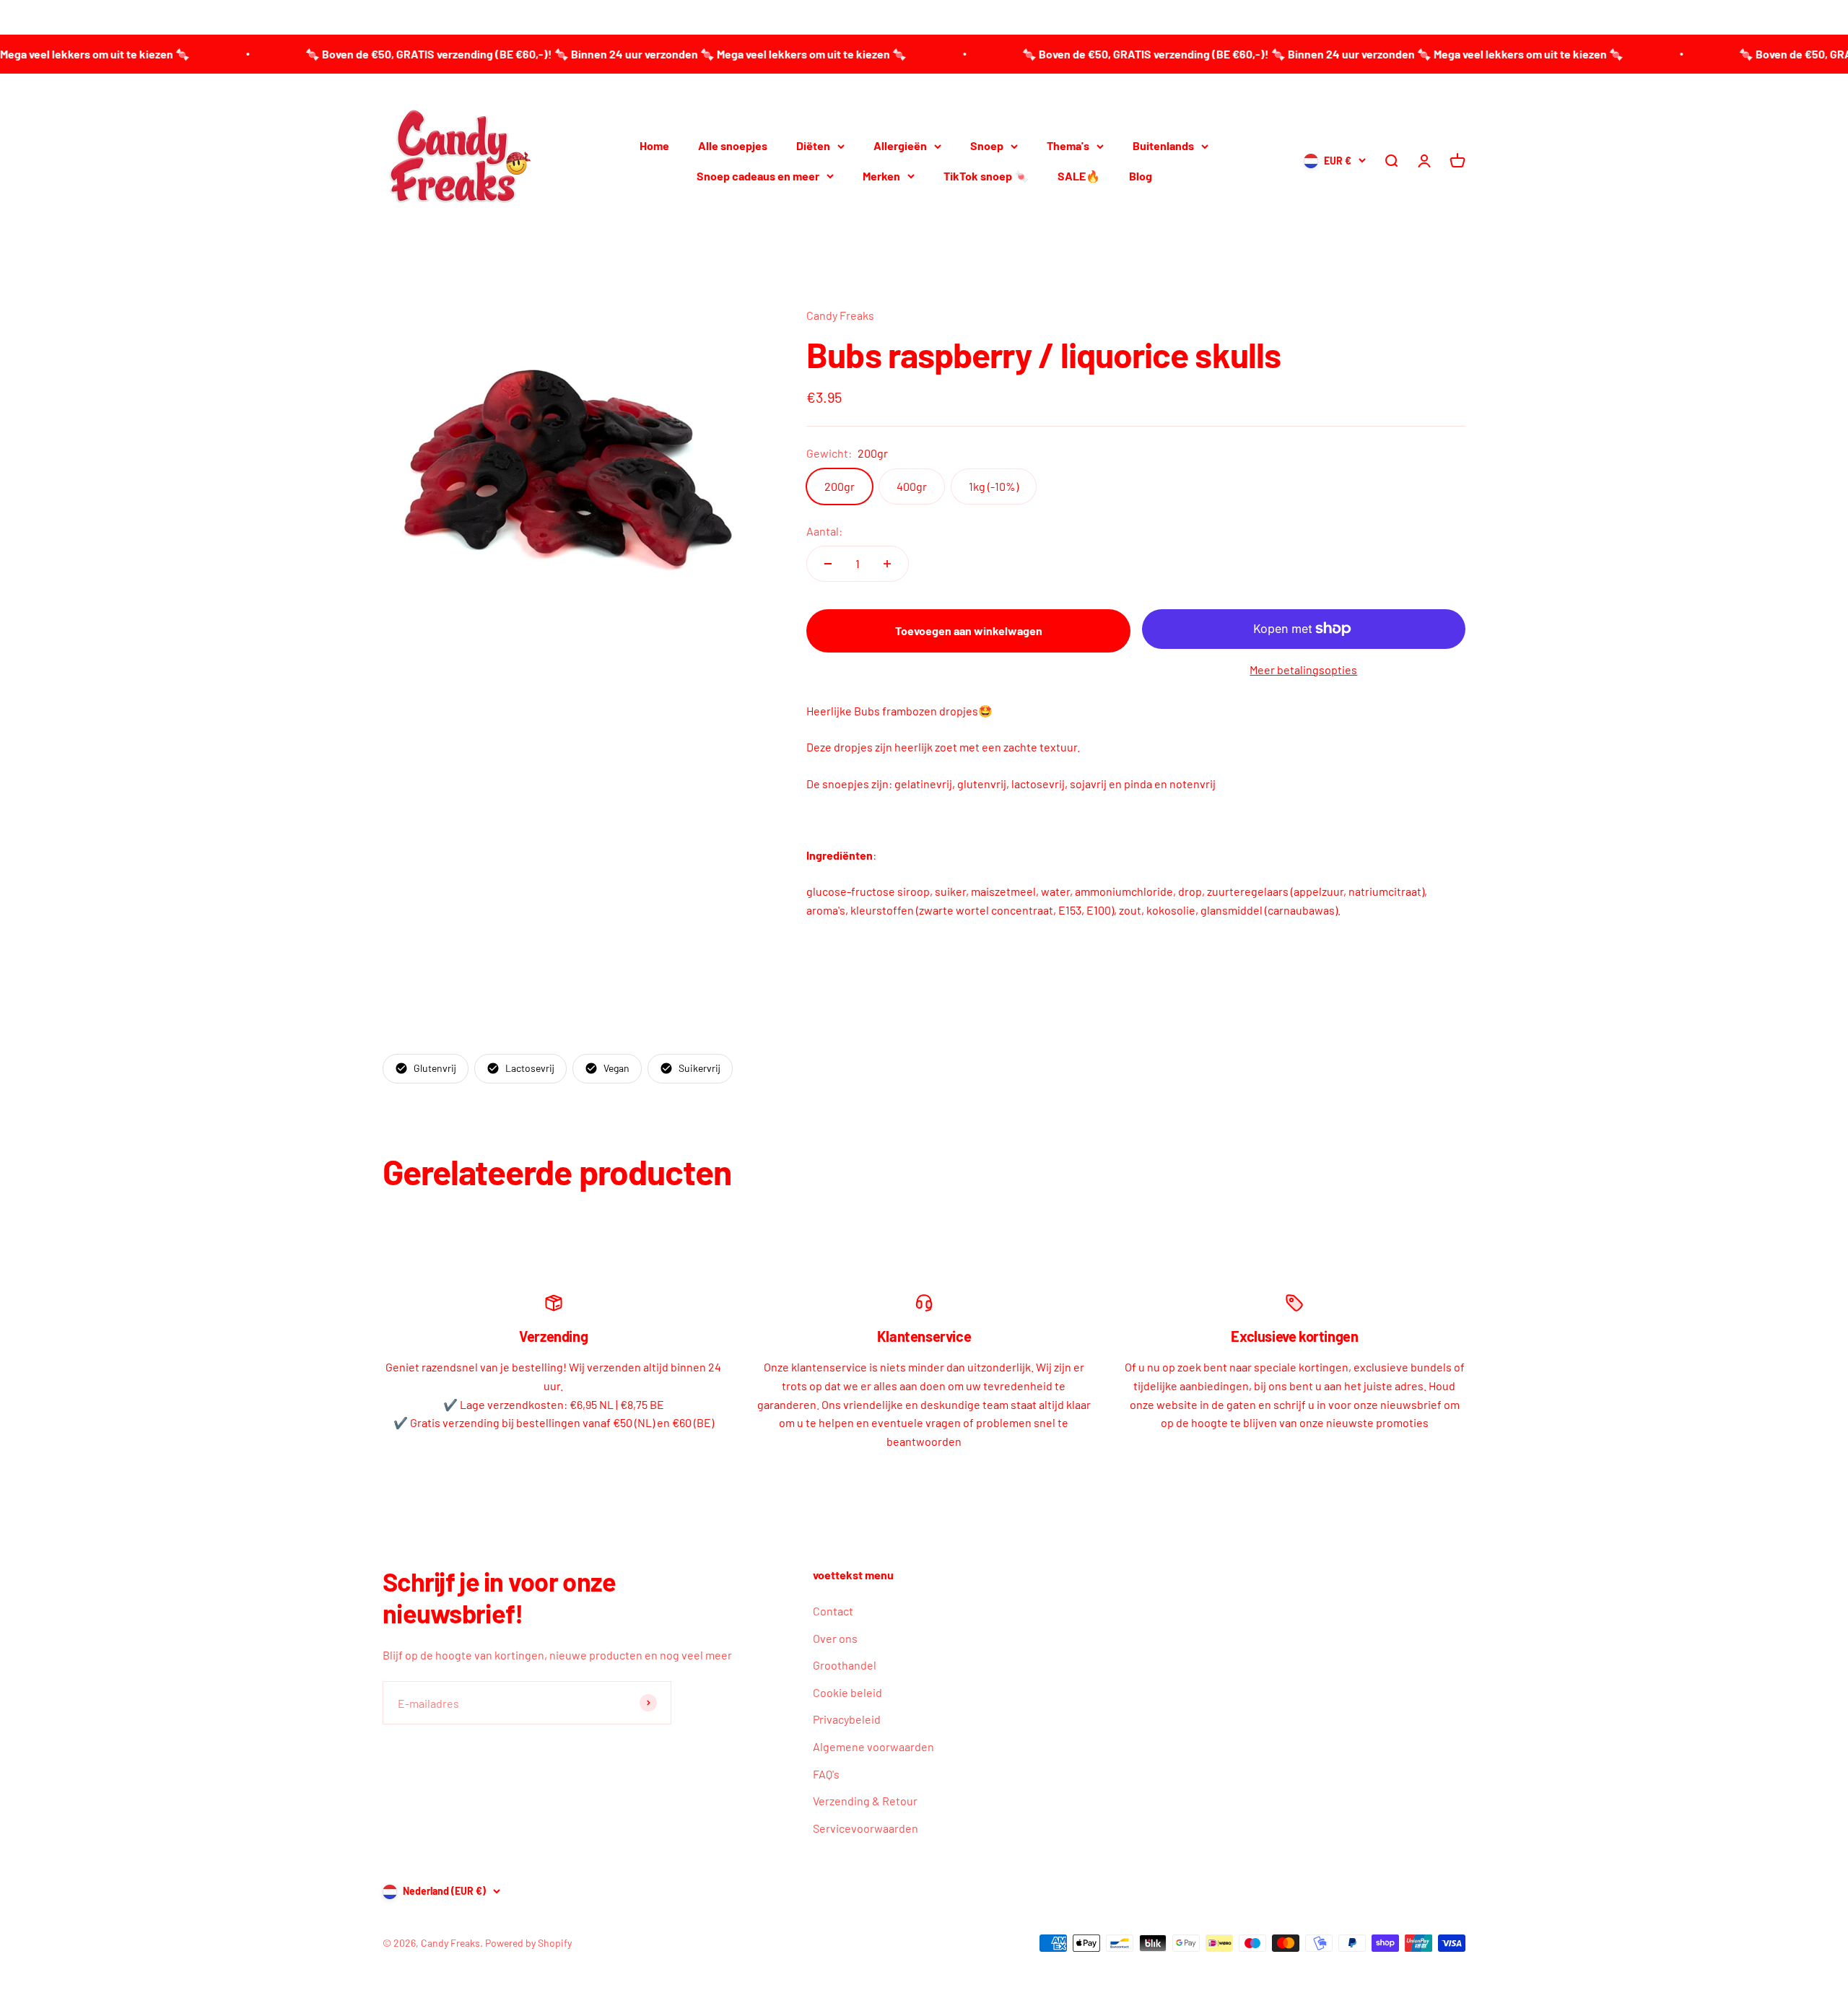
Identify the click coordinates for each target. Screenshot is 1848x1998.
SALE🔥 (1079, 176)
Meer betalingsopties (1303, 669)
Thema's (1068, 145)
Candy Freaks (840, 315)
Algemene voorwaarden (873, 1746)
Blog (1141, 176)
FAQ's (826, 1774)
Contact (833, 1611)
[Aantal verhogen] (887, 564)
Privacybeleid (847, 1719)
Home (654, 145)
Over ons (835, 1638)
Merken (881, 176)
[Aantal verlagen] (828, 564)
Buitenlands (1163, 145)
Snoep (987, 145)
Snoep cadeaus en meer (758, 176)
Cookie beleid (847, 1692)
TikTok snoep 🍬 (986, 176)
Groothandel (845, 1665)
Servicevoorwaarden (866, 1828)
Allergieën (900, 145)
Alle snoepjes (733, 145)
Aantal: (824, 531)
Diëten (813, 145)
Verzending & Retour (865, 1801)
